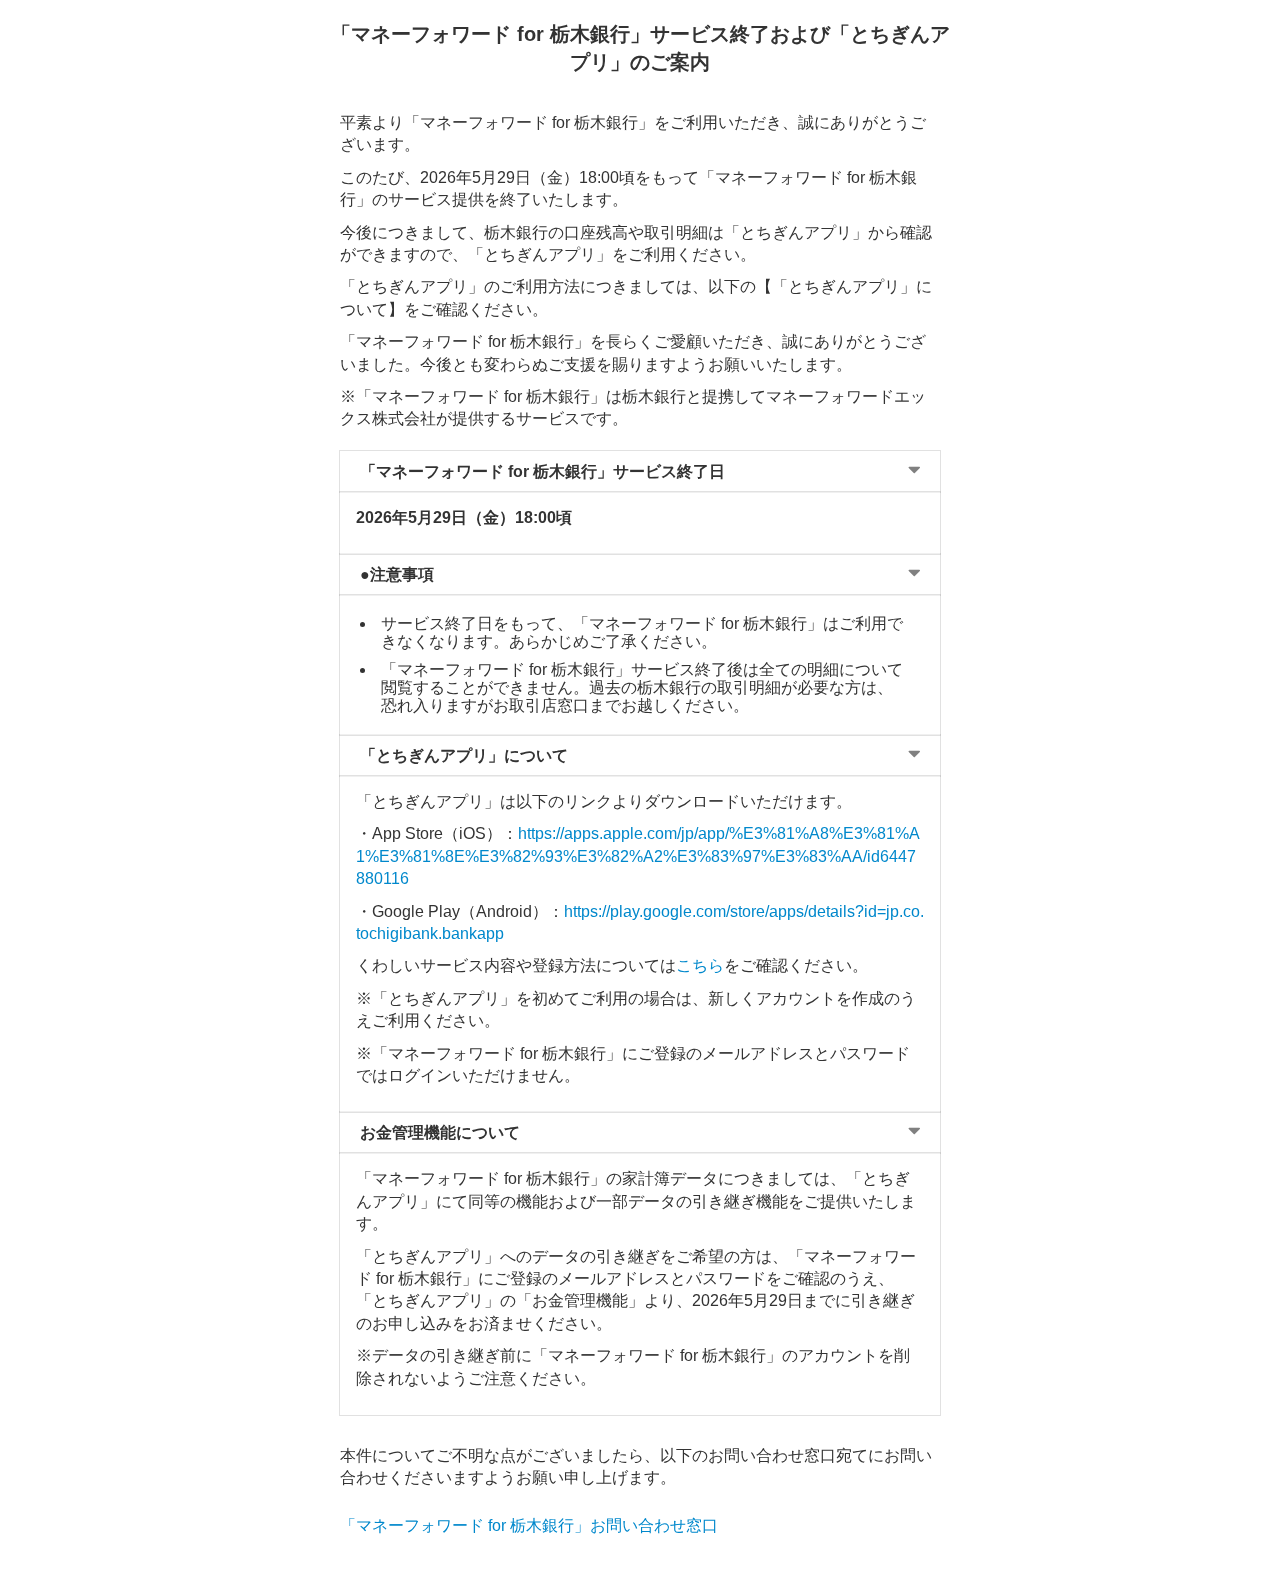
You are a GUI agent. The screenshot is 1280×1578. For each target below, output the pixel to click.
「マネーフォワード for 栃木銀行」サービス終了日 (542, 471)
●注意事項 (397, 574)
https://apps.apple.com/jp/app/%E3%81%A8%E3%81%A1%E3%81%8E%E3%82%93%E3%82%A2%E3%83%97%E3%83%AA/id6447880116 (638, 856)
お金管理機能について (440, 1132)
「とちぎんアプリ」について (464, 755)
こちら (700, 965)
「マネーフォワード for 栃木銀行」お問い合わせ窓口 (529, 1525)
